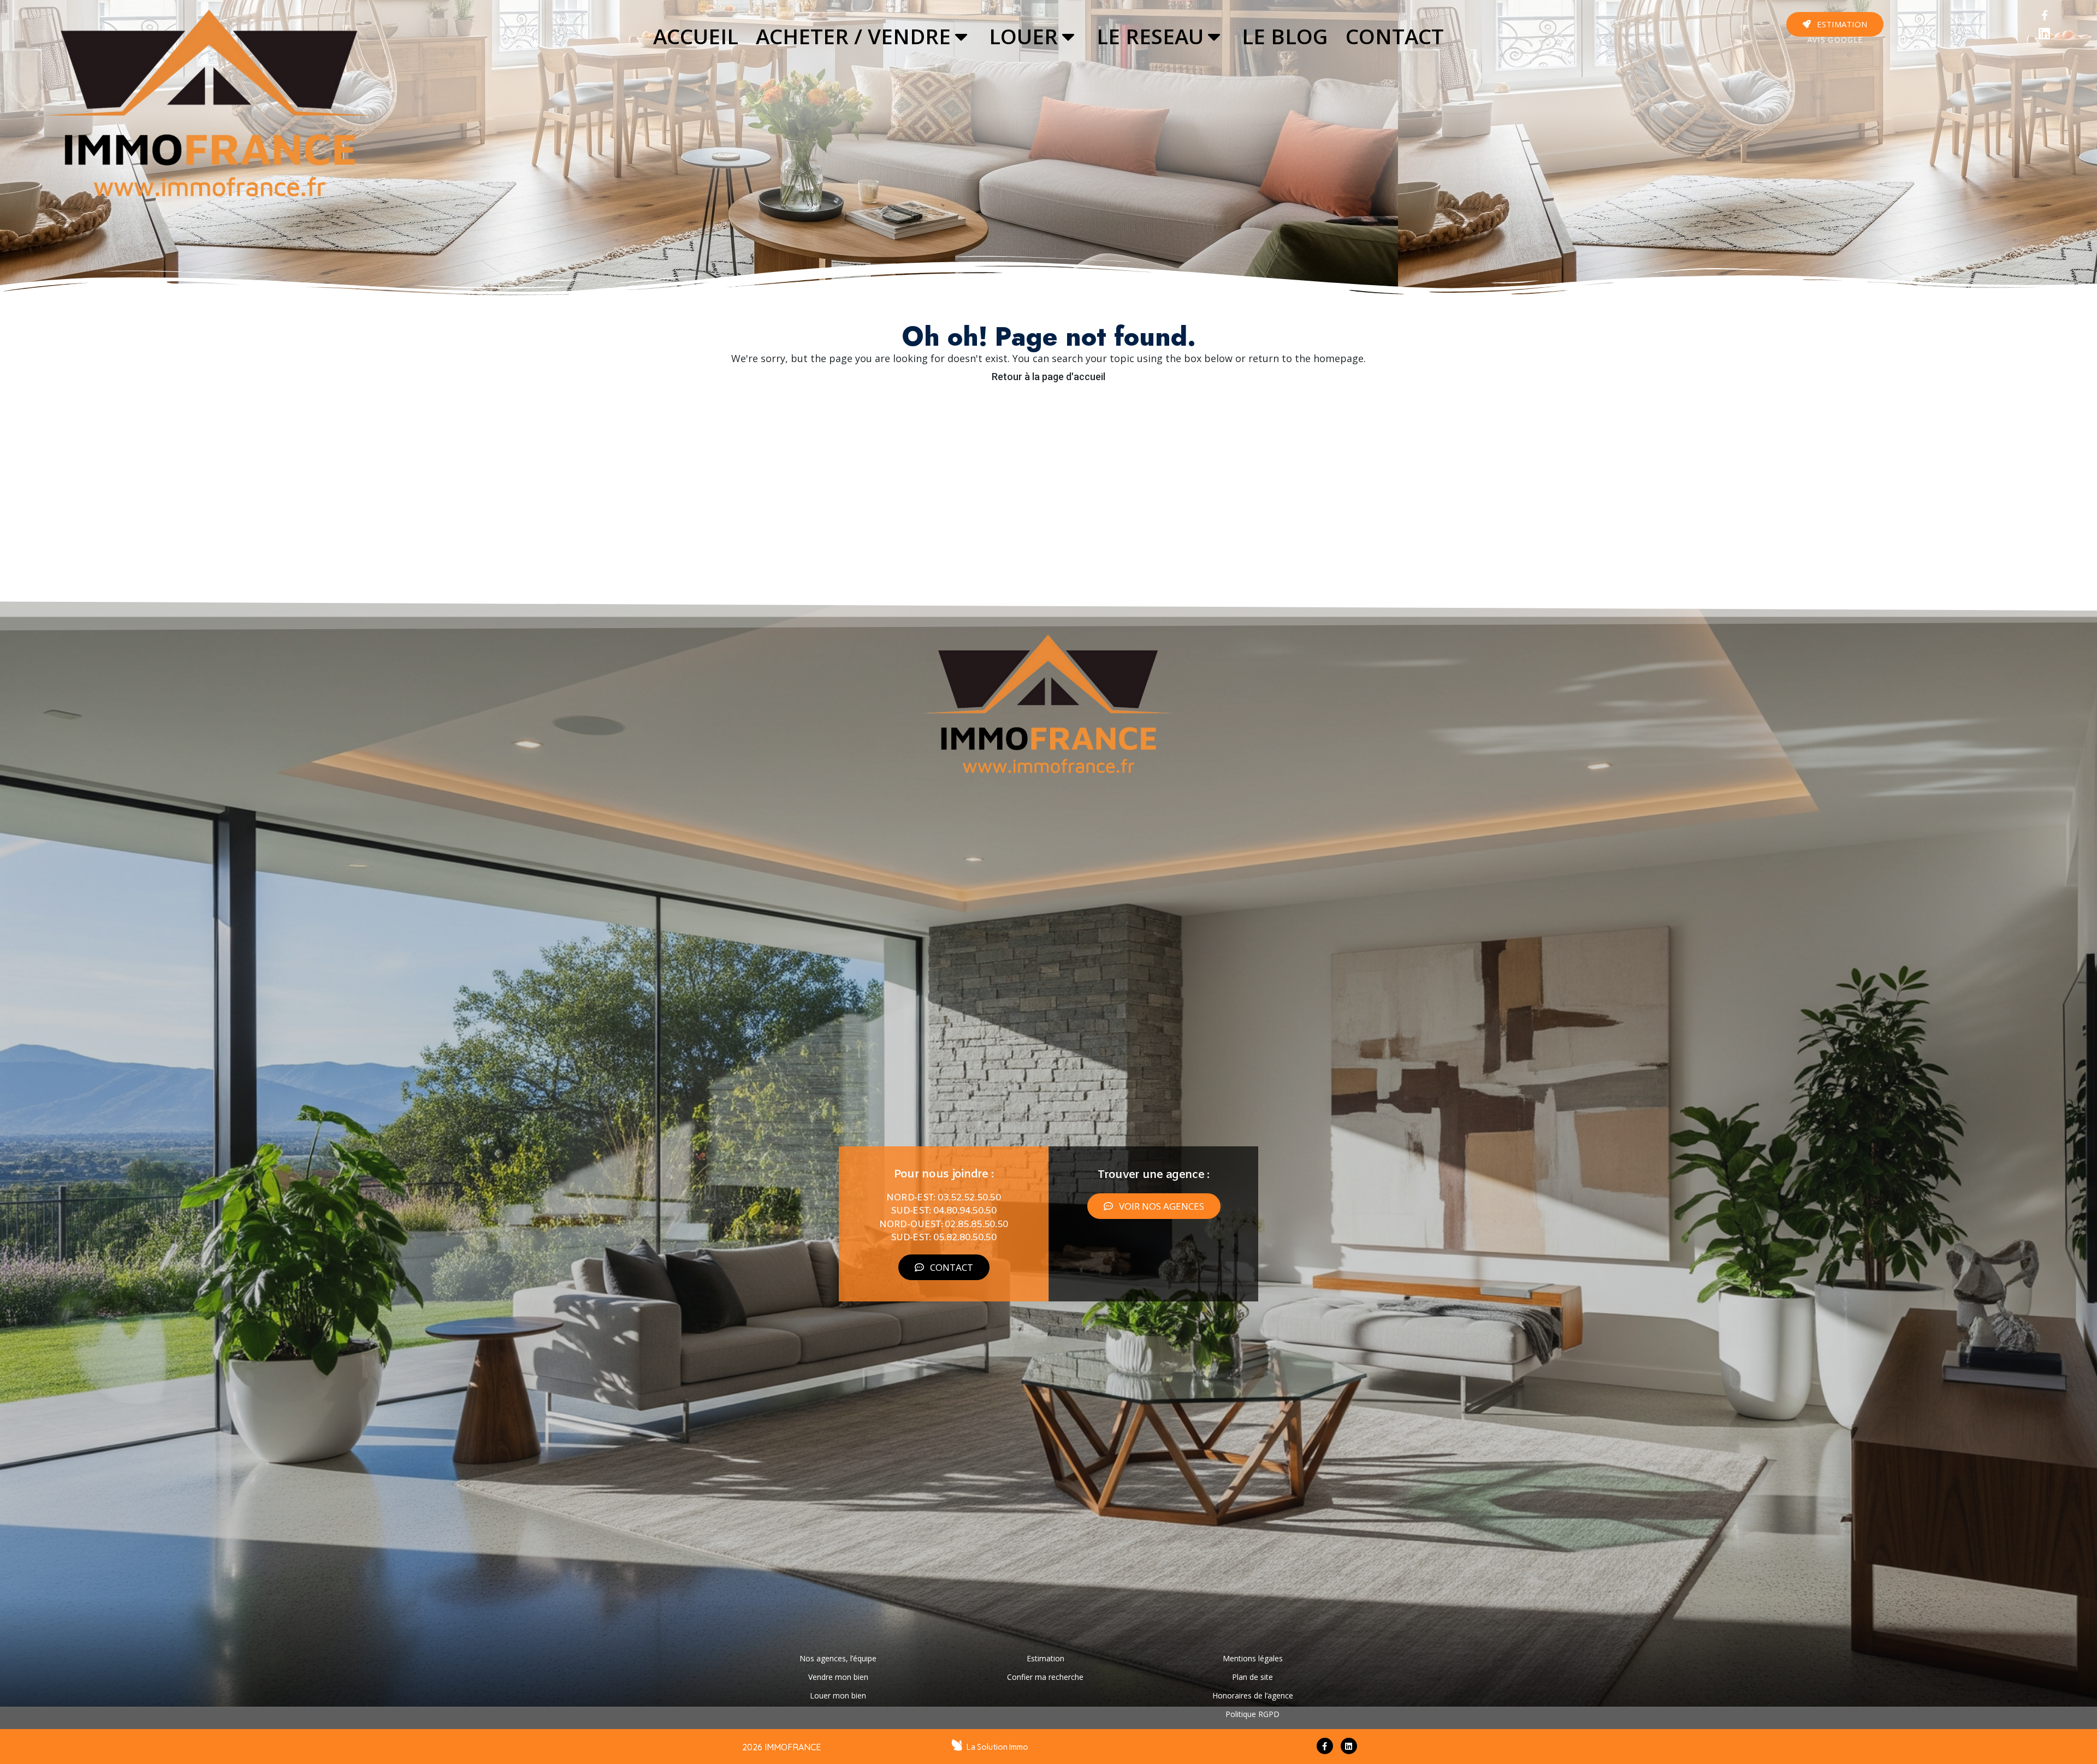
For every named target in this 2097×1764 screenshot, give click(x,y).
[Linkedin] (2045, 34)
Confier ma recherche (1045, 1677)
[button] (1835, 24)
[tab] (696, 37)
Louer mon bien (838, 1695)
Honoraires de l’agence (1253, 1695)
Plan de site (1252, 1677)
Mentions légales (1253, 1658)
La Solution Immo (997, 1747)
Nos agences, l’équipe (838, 1658)
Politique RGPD (1252, 1714)
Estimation (1045, 1658)
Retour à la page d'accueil (1048, 377)
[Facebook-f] (1325, 1746)
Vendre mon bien (838, 1677)
